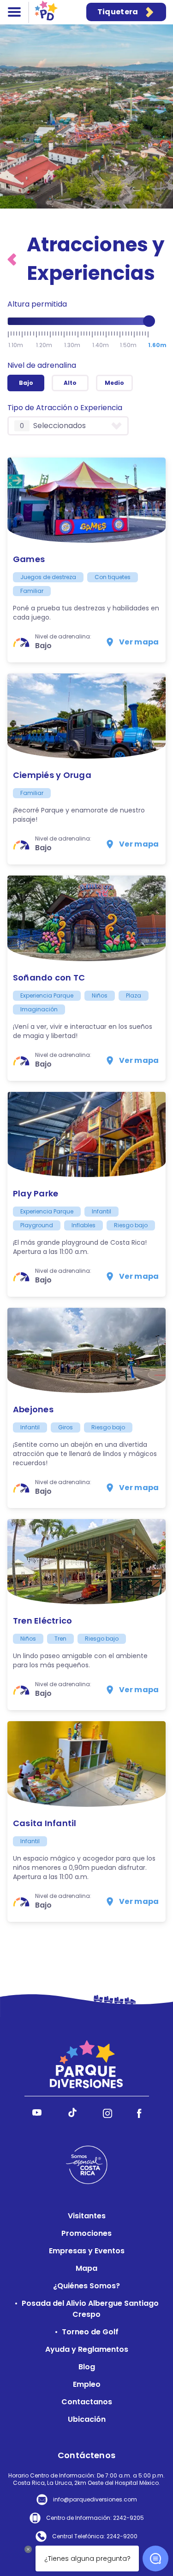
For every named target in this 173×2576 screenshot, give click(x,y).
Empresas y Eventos (87, 2251)
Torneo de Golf (90, 2332)
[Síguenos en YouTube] (37, 2115)
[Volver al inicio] (14, 259)
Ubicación (87, 2419)
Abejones (33, 1409)
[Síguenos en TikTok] (72, 2115)
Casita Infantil (45, 1823)
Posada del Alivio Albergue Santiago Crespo (90, 2309)
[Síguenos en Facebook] (139, 2115)
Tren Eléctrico (42, 1621)
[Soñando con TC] (86, 918)
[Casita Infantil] (86, 1764)
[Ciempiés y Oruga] (86, 716)
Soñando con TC (49, 978)
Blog (87, 2367)
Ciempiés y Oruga (52, 775)
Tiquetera (118, 12)
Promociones (86, 2233)
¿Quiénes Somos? (86, 2286)
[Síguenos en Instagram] (108, 2115)
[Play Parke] (86, 1134)
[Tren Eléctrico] (86, 1562)
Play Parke (36, 1193)
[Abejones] (86, 1350)
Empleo (87, 2384)
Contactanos (87, 2402)
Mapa (86, 2268)
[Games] (86, 500)
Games (29, 559)
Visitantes (87, 2216)
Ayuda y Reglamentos (87, 2349)
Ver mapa (139, 642)
